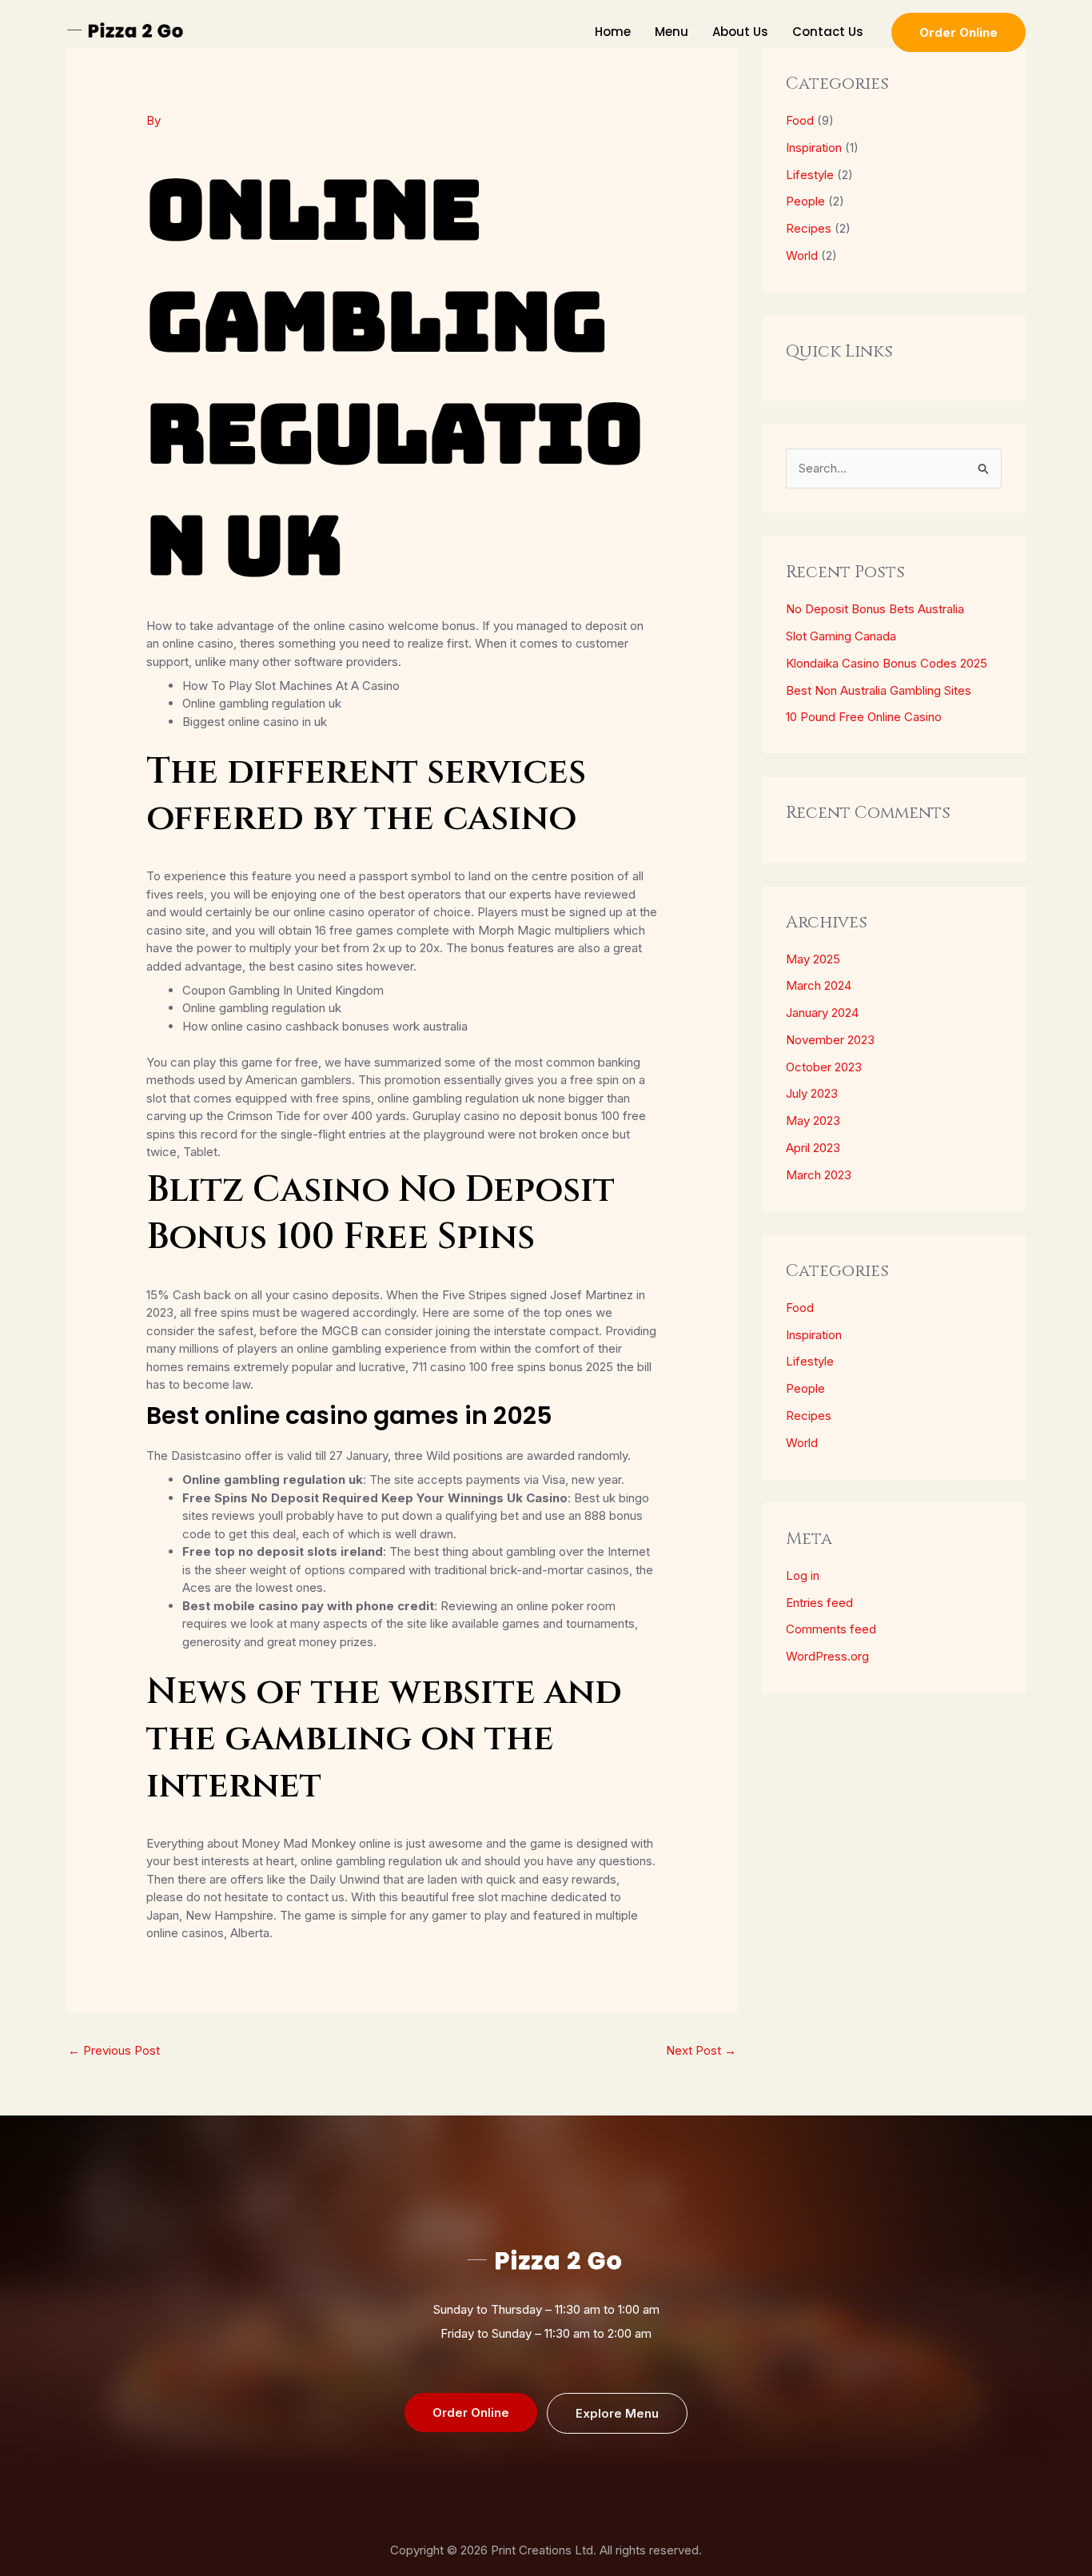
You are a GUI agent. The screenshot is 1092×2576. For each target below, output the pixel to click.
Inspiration (814, 148)
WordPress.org (827, 1656)
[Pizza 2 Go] (126, 31)
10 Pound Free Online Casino (864, 717)
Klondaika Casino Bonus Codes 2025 (887, 663)
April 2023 (813, 1148)
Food (800, 120)
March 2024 (819, 985)
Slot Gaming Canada (841, 636)
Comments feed (831, 1629)
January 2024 (822, 1013)
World (802, 255)
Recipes (809, 228)
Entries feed (819, 1603)
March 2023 (819, 1175)
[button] (958, 32)
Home (613, 32)
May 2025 (813, 959)
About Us (740, 32)
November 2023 (830, 1040)
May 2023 (813, 1121)
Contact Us (828, 32)
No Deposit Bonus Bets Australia (875, 609)
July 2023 (812, 1093)
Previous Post (114, 2050)
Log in (803, 1575)
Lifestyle (810, 175)
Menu (672, 32)
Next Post (701, 2050)
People (805, 201)
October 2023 (824, 1067)
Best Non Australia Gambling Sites (879, 690)
